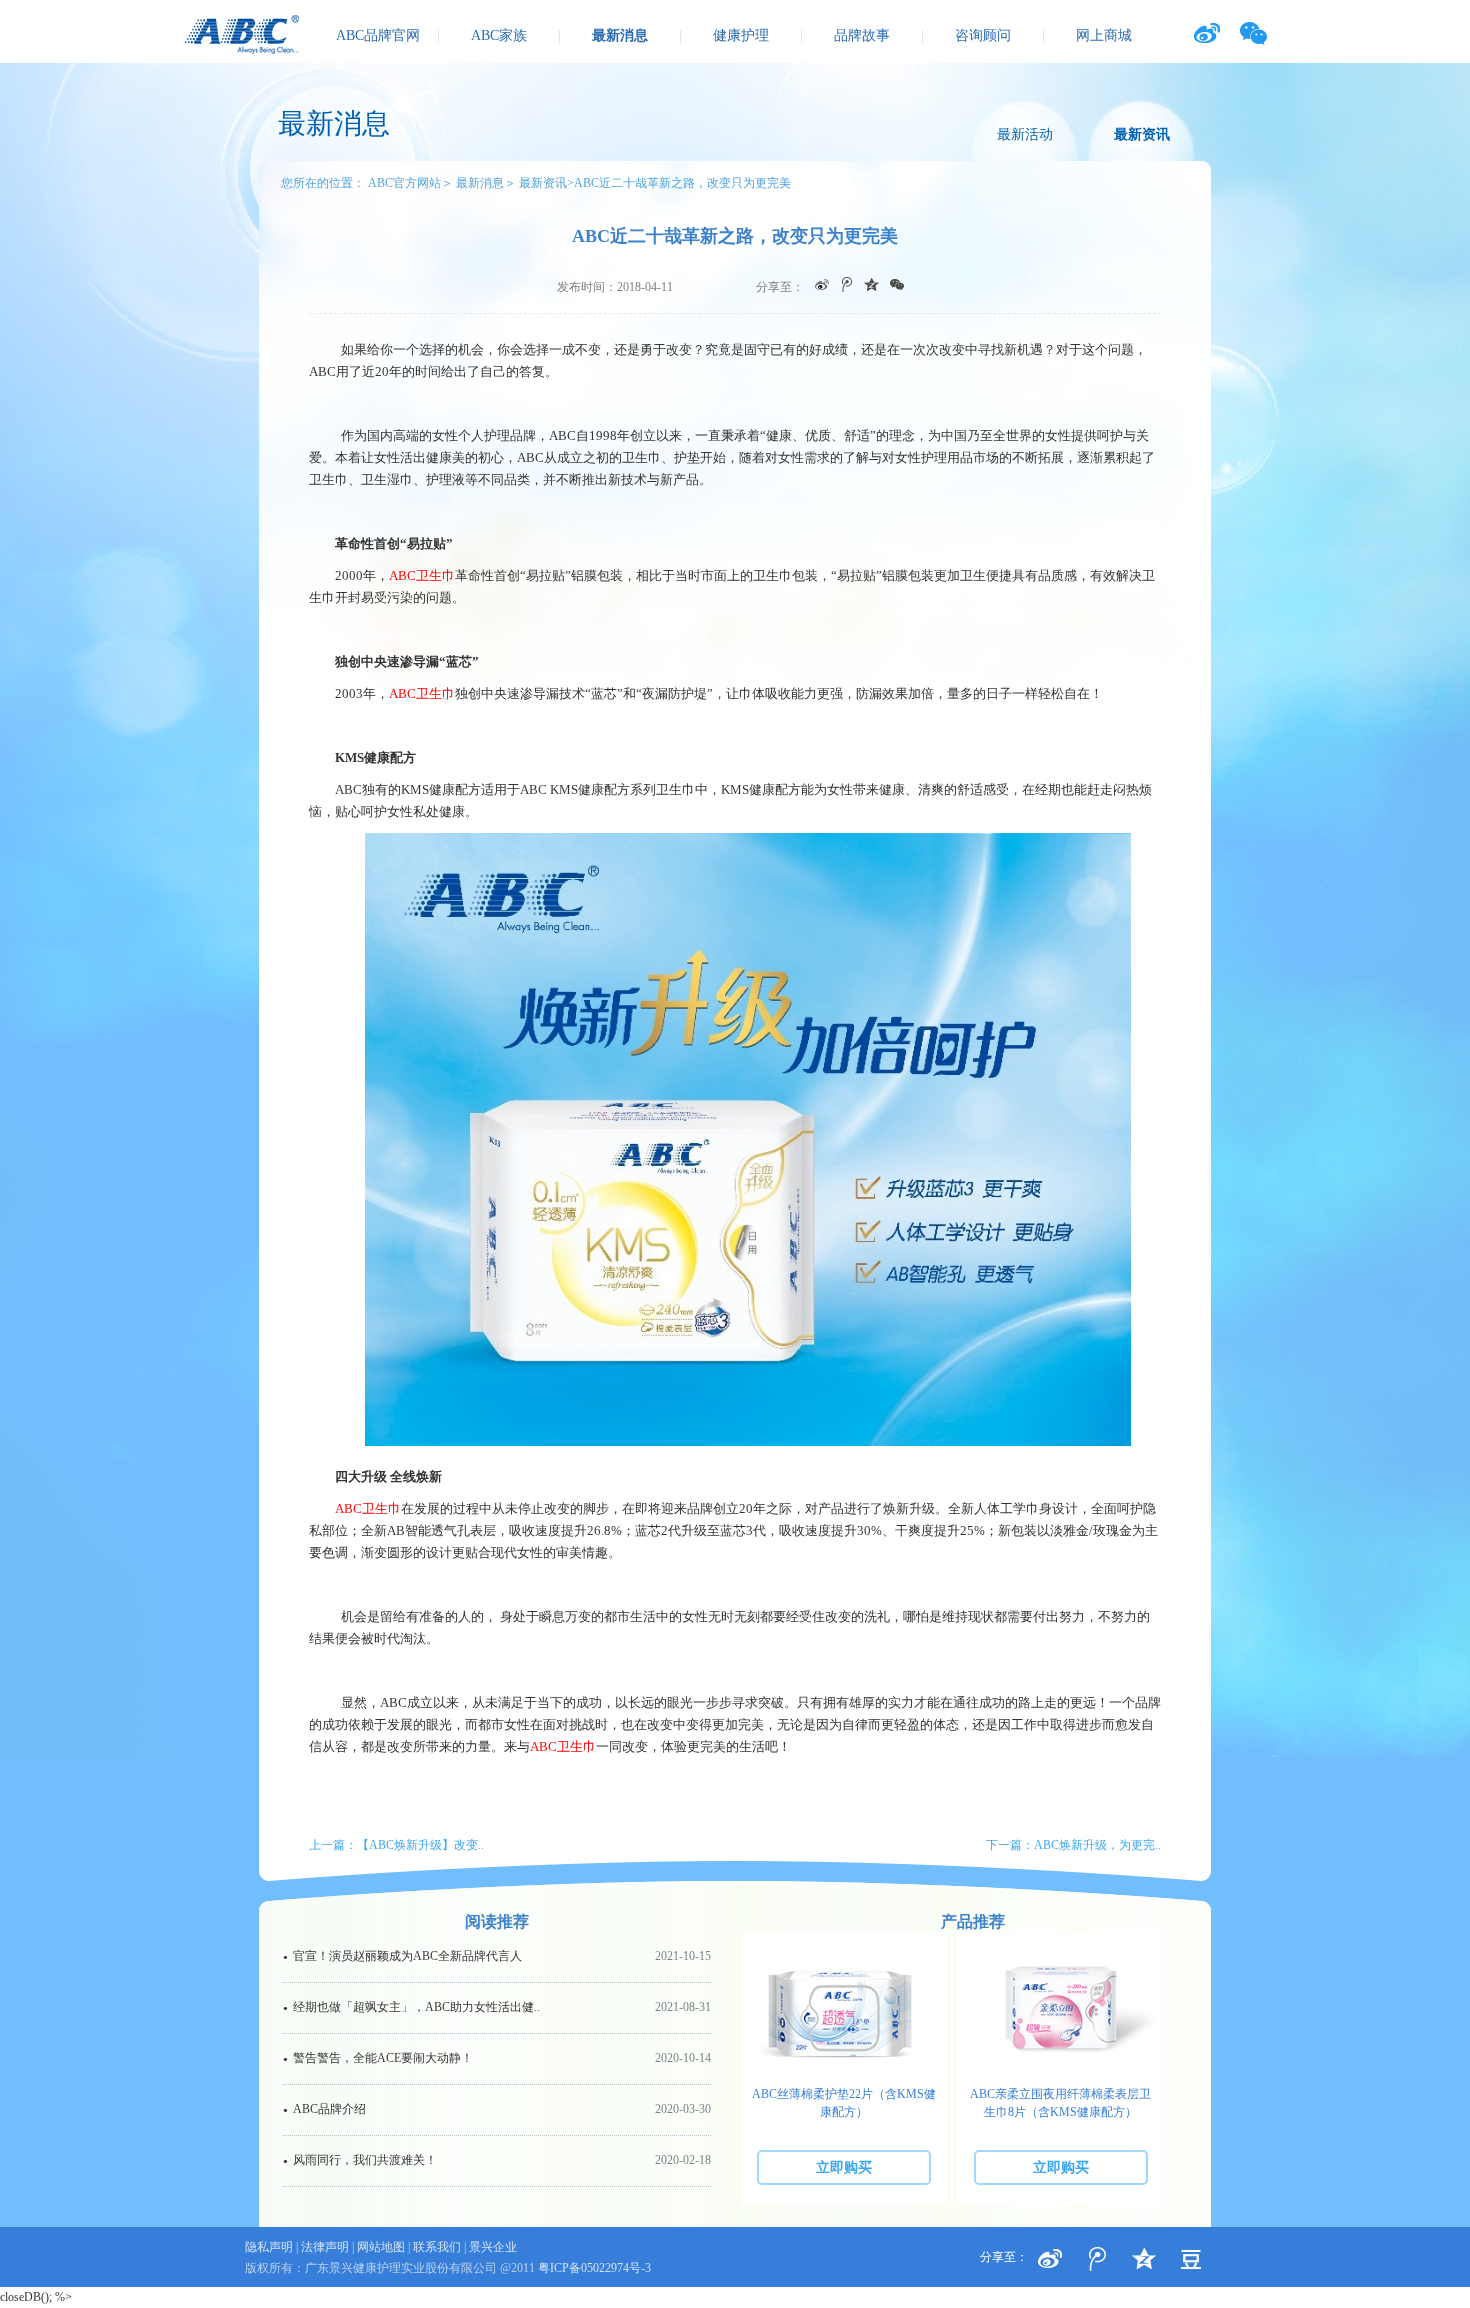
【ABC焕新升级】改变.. (420, 1845)
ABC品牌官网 (378, 35)
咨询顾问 (983, 35)
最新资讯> (546, 183)
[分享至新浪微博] (1050, 2259)
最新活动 (1025, 134)
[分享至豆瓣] (1144, 2259)
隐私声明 (269, 2247)
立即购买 (844, 2167)
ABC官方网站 (404, 183)
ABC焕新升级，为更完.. (1097, 1845)
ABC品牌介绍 (497, 2109)
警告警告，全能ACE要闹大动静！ (497, 2058)
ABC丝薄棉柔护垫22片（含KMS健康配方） (844, 2103)
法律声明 (325, 2247)
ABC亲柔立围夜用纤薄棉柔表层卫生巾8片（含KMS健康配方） (1060, 2103)
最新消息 (620, 35)
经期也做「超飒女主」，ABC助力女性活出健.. (497, 2007)
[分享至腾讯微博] (1097, 2259)
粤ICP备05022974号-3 (594, 2268)
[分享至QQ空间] (1191, 2259)
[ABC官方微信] (1253, 33)
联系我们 (437, 2247)
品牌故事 (862, 35)
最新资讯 (1142, 134)
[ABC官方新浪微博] (1206, 33)
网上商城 (1104, 35)
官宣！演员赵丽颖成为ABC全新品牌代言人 (497, 1956)
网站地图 (381, 2247)
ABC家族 (499, 35)
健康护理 (741, 35)
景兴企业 (493, 2247)
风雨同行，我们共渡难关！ (497, 2160)
